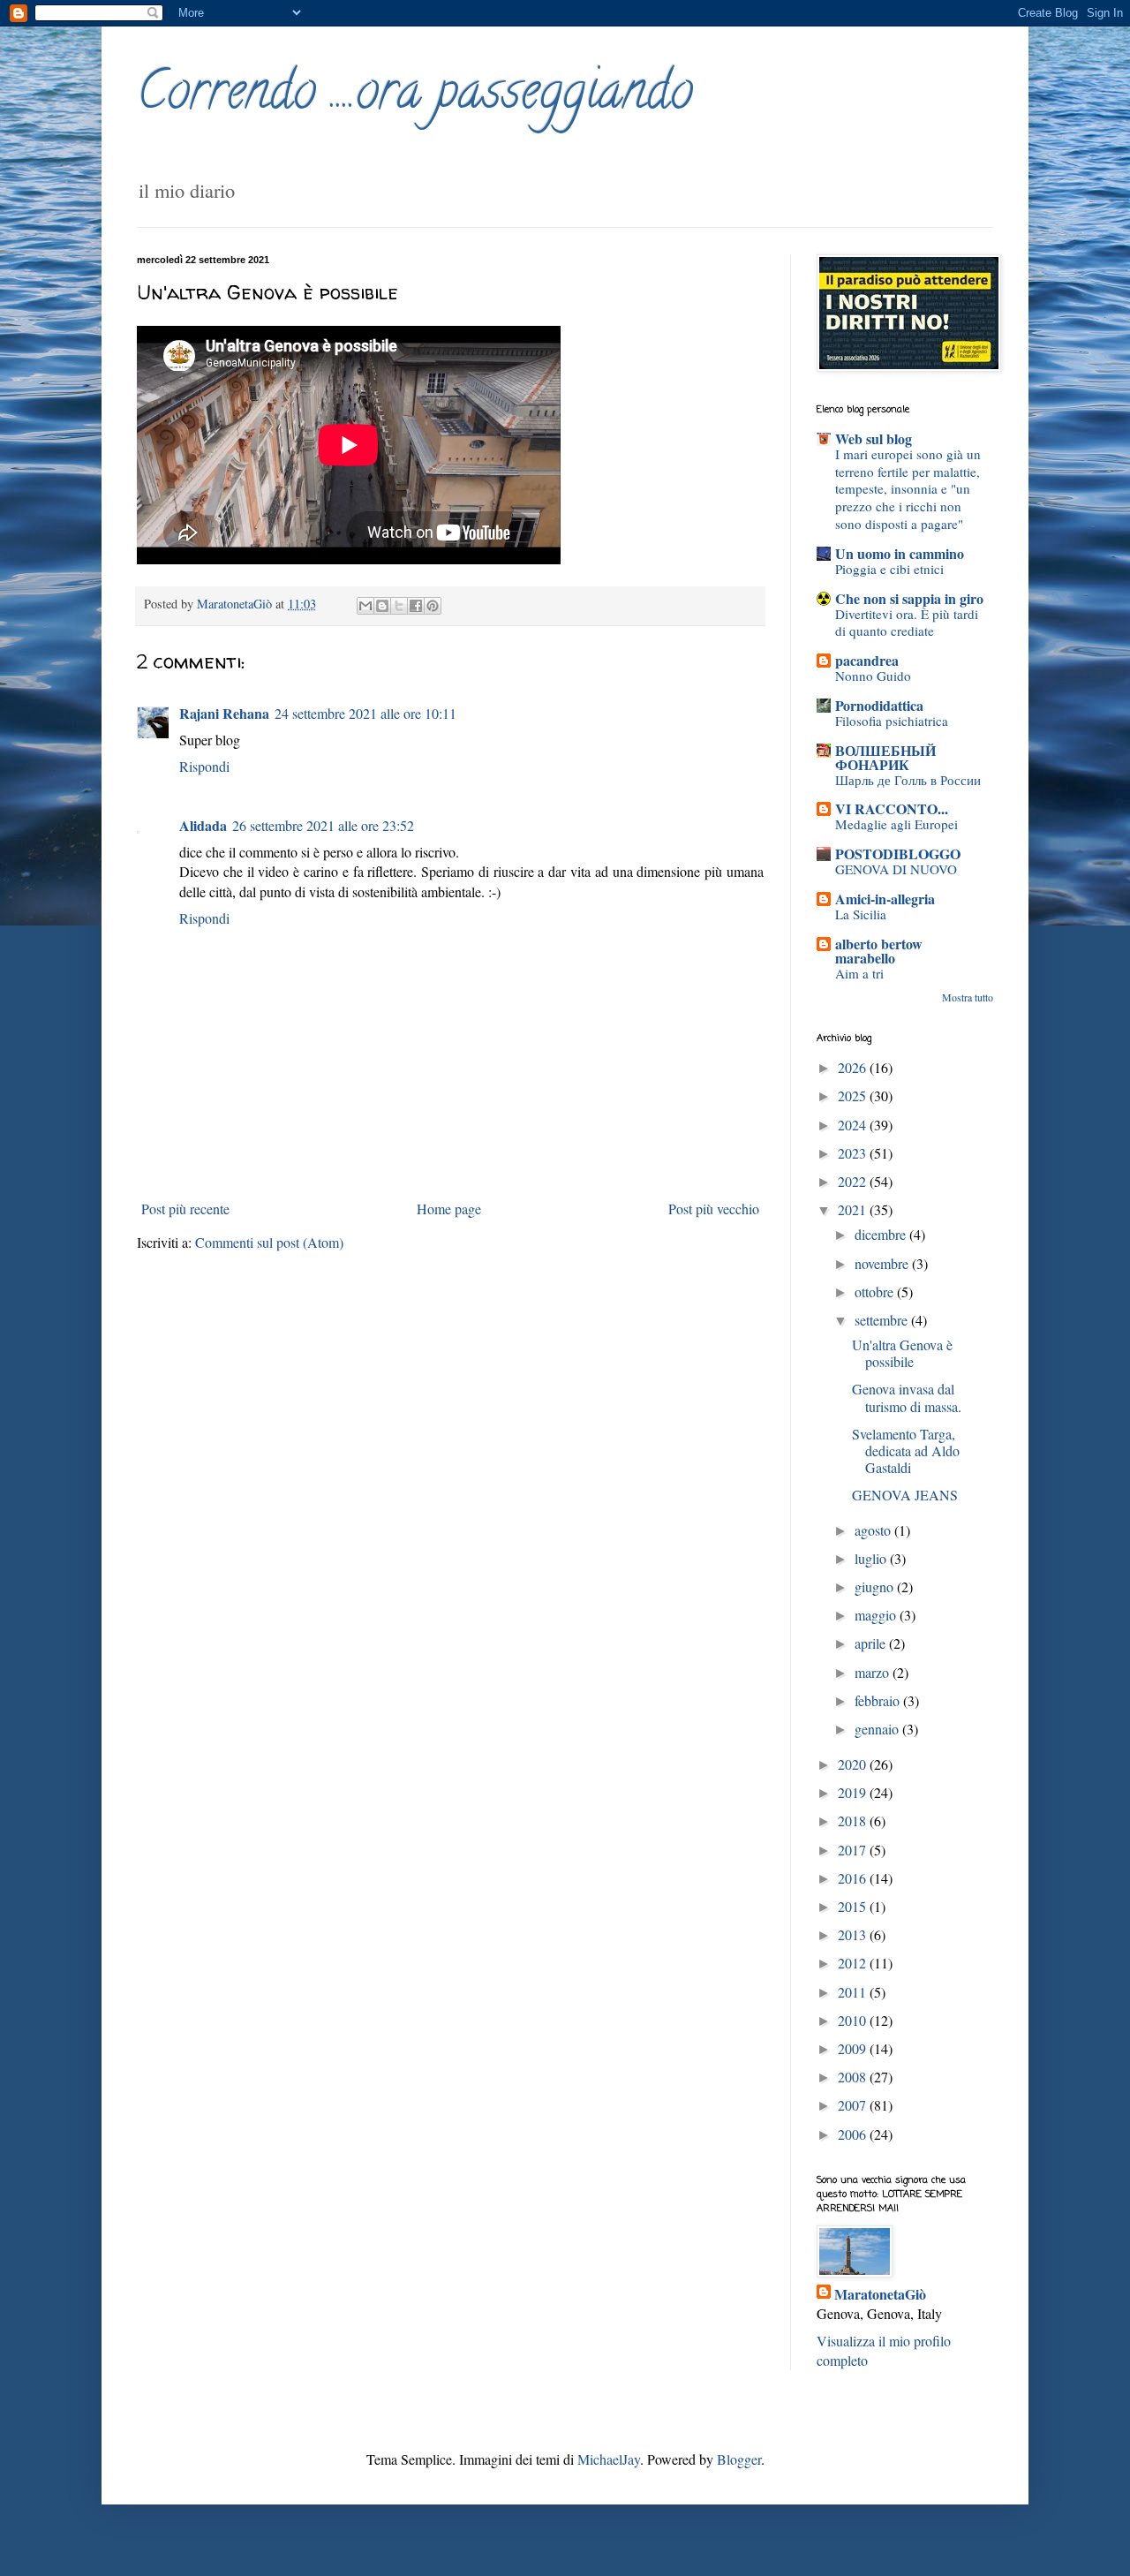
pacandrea (867, 660)
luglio (872, 1558)
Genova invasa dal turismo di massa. (907, 1397)
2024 (854, 1125)
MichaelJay (609, 2459)
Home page (449, 1209)
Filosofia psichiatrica (892, 721)
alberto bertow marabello (879, 951)
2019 (854, 1792)
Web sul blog (874, 438)
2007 (854, 2105)
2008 (854, 2077)
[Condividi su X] (399, 606)
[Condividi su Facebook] (416, 606)
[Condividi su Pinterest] (433, 606)
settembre (883, 1320)
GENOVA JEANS (905, 1495)
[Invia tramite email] (365, 606)
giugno (876, 1586)
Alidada (203, 825)
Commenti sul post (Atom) (269, 1242)
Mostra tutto (968, 997)
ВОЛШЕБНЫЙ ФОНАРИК (885, 757)
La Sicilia (861, 914)
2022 (854, 1181)
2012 (854, 1963)
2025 (854, 1095)
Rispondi (204, 766)
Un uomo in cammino (900, 553)
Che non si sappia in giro (909, 598)
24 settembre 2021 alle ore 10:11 (365, 713)
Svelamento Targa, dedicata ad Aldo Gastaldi (906, 1450)
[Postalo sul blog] (382, 606)
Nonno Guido (873, 676)
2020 (854, 1764)
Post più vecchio (714, 1209)
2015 (854, 1906)
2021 (854, 1209)
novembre (883, 1263)
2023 (854, 1153)
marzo (874, 1672)
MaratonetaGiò (880, 2294)
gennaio (878, 1729)
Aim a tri (859, 973)
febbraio (879, 1700)
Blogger (739, 2459)
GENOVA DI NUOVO (896, 869)
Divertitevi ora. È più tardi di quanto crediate (907, 623)
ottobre (876, 1292)
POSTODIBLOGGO (898, 854)
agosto (874, 1530)
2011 (854, 1992)
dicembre (882, 1234)
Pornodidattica (879, 705)
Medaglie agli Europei (896, 824)
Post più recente (185, 1209)
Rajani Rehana (224, 713)
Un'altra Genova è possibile (902, 1353)
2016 (854, 1878)
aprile (872, 1643)
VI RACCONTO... (892, 808)
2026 (854, 1067)
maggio (877, 1615)
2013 (854, 1934)
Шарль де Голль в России (908, 780)
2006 (854, 2134)
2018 (854, 1821)
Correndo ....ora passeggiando (415, 96)
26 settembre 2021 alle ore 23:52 (323, 825)
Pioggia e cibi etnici (889, 569)
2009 (854, 2048)
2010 (854, 2020)
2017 (854, 1850)
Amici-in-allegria (885, 899)
